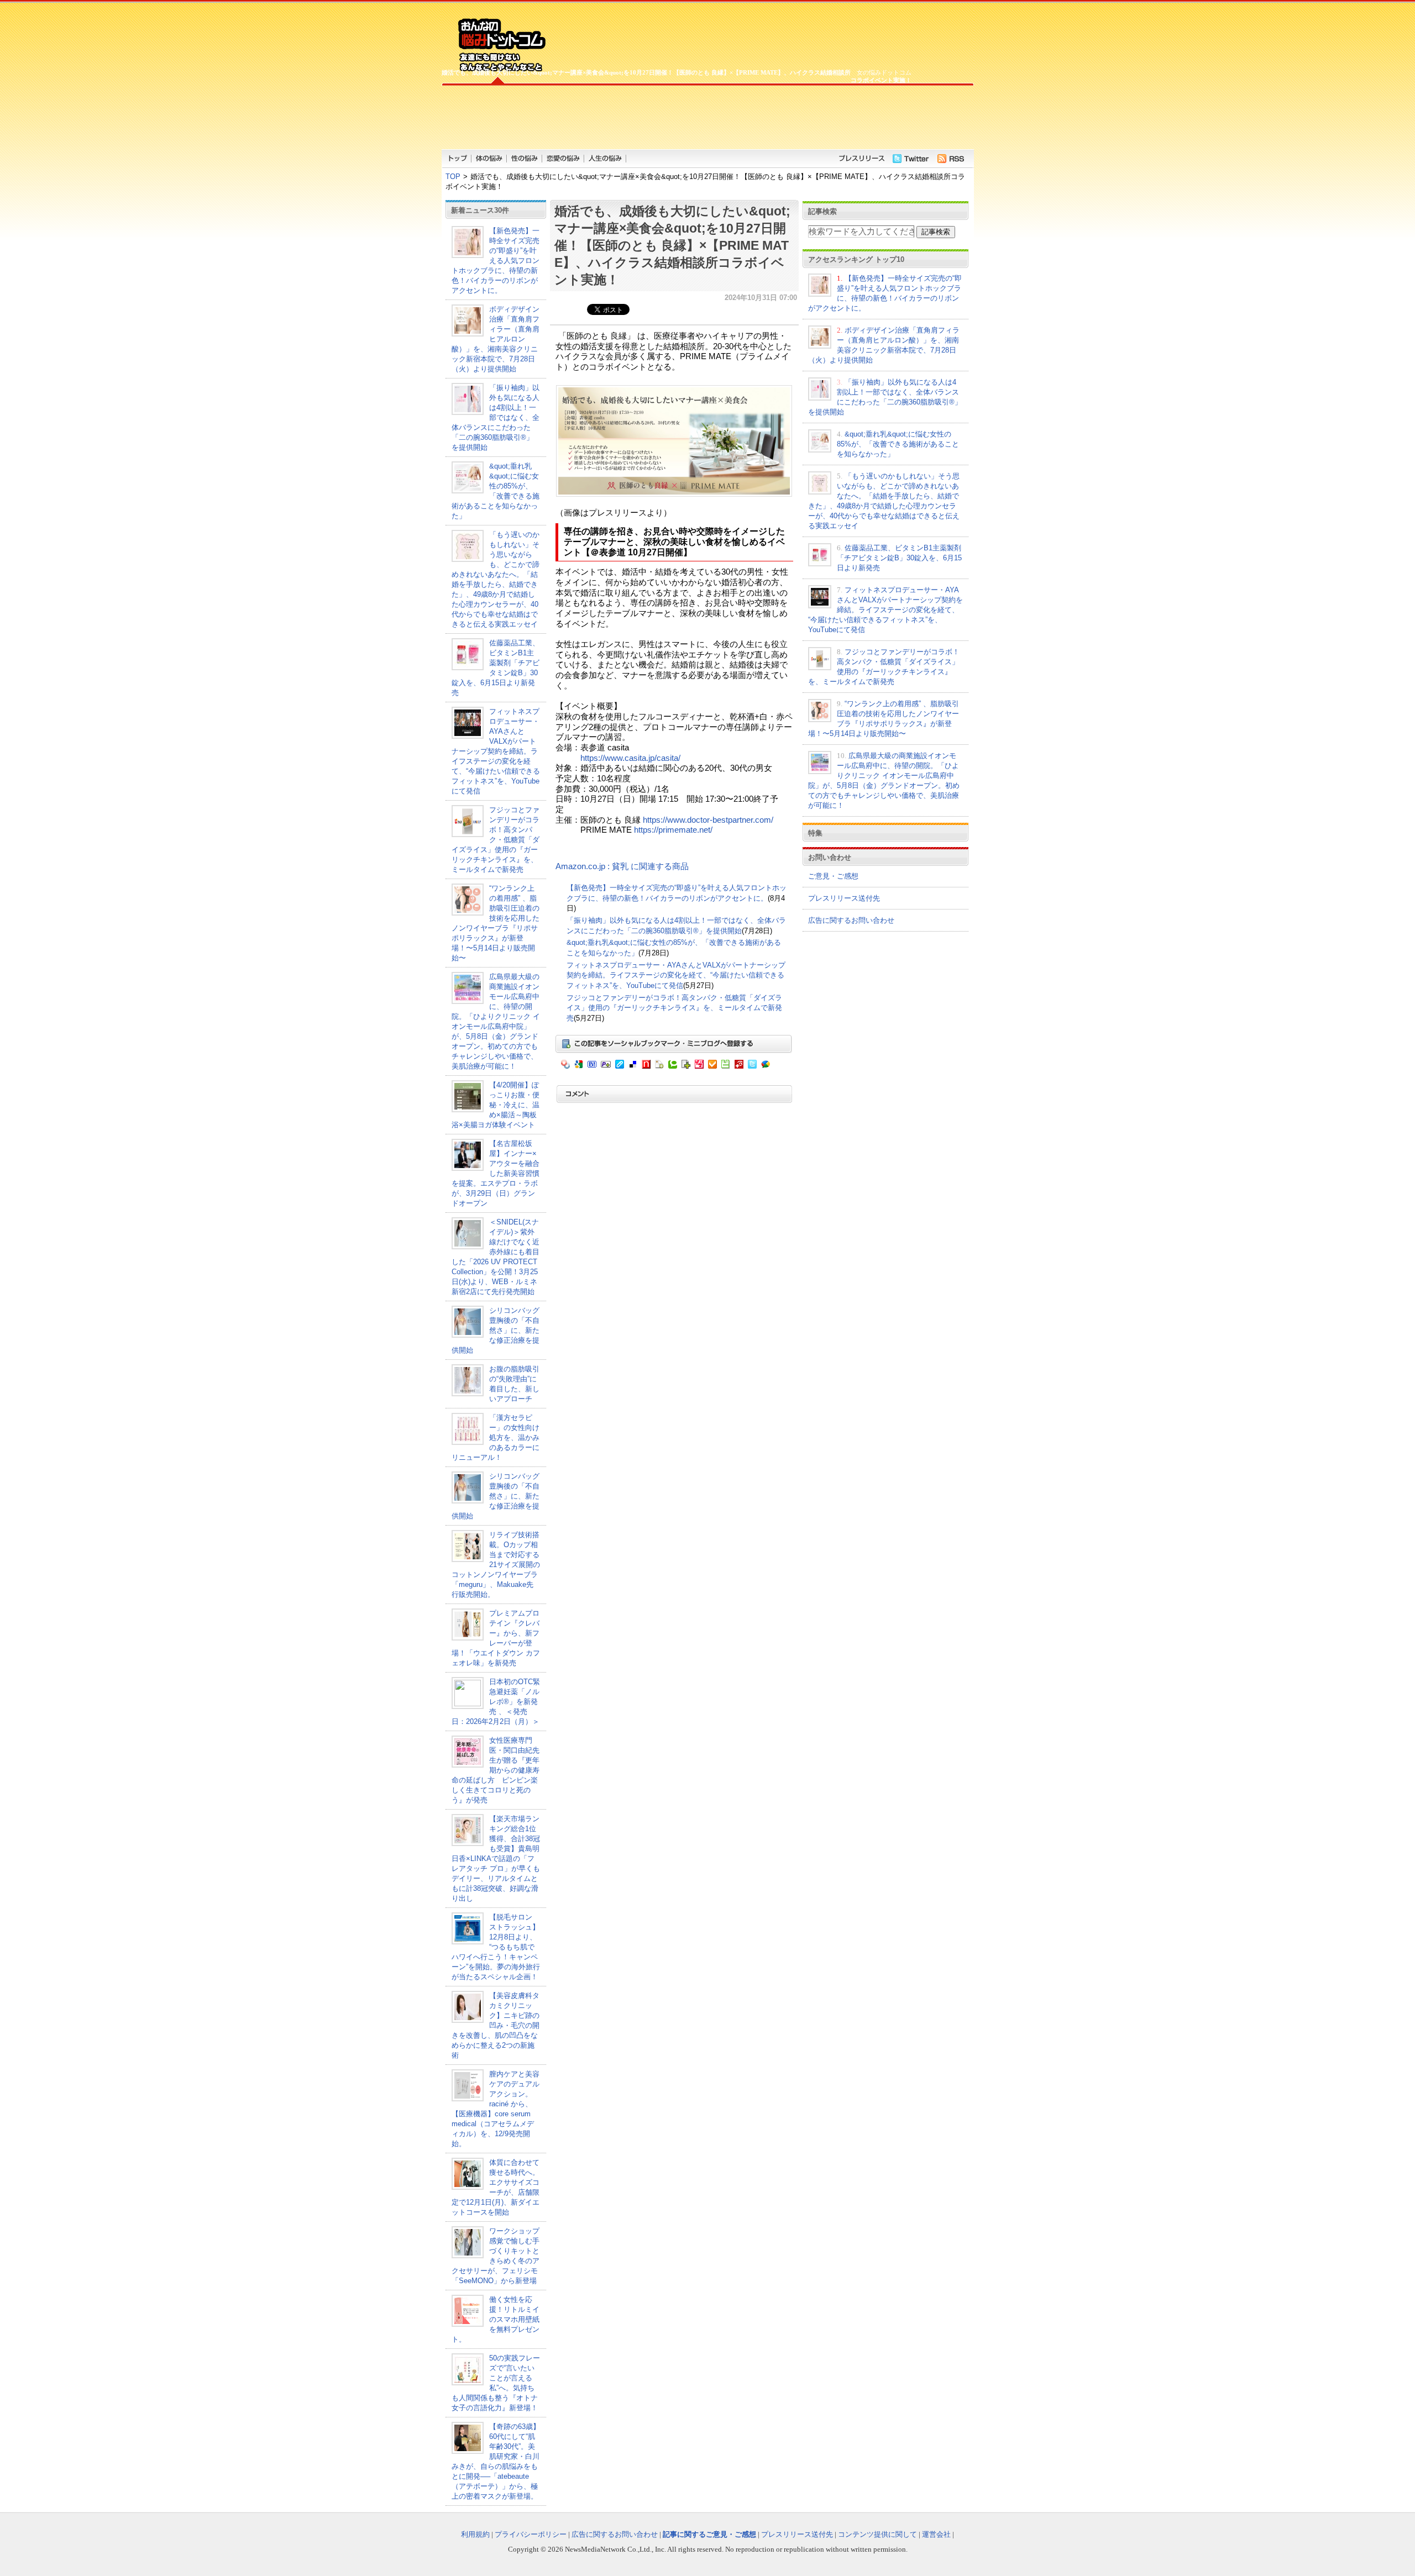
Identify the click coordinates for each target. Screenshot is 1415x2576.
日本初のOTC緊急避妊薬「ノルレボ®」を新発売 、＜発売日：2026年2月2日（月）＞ (496, 1702)
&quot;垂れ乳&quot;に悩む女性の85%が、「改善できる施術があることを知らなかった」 (898, 444)
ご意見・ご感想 (833, 876)
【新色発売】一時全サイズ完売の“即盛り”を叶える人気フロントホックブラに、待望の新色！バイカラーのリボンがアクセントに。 (496, 261)
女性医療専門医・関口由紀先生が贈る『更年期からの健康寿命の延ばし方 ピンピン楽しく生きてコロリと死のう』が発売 (496, 1770)
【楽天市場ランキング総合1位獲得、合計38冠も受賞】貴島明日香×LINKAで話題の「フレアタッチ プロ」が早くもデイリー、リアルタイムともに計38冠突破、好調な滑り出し (496, 1859)
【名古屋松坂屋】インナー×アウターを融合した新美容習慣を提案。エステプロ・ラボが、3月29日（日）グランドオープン (496, 1173)
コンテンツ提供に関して (877, 2534)
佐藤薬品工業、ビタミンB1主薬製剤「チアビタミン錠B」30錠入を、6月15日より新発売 (899, 558)
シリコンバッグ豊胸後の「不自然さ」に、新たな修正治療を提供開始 (496, 1330)
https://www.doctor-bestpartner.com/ (708, 820)
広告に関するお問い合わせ (851, 920)
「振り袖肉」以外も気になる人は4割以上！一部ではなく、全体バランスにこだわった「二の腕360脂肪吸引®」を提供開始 (496, 417)
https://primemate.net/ (673, 830)
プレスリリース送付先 (844, 898)
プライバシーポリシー (531, 2534)
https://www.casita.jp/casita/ (630, 758)
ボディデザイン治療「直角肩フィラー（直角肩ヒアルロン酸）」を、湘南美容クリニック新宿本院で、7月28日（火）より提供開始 (496, 339)
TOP (453, 177)
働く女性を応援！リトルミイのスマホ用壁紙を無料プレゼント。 (496, 2319)
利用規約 (475, 2534)
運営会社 (936, 2534)
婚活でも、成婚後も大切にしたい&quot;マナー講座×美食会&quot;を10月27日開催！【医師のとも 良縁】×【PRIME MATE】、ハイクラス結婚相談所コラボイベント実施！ (672, 245)
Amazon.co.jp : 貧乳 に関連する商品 (622, 866)
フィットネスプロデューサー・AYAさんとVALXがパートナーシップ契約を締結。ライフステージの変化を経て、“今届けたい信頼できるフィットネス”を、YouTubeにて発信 (496, 751)
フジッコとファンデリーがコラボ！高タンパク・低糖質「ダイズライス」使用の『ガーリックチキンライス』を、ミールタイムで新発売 (496, 840)
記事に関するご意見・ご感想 (709, 2534)
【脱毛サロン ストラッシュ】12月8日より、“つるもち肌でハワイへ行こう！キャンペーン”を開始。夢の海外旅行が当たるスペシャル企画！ (496, 1947)
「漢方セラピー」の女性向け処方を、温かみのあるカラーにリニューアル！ (496, 1437)
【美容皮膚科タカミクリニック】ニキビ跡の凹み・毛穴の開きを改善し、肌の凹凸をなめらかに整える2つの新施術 (496, 2025)
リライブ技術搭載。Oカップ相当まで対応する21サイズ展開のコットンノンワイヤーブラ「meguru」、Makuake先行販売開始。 (496, 1565)
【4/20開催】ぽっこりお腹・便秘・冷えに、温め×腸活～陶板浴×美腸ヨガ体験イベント (496, 1105)
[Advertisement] (677, 116)
